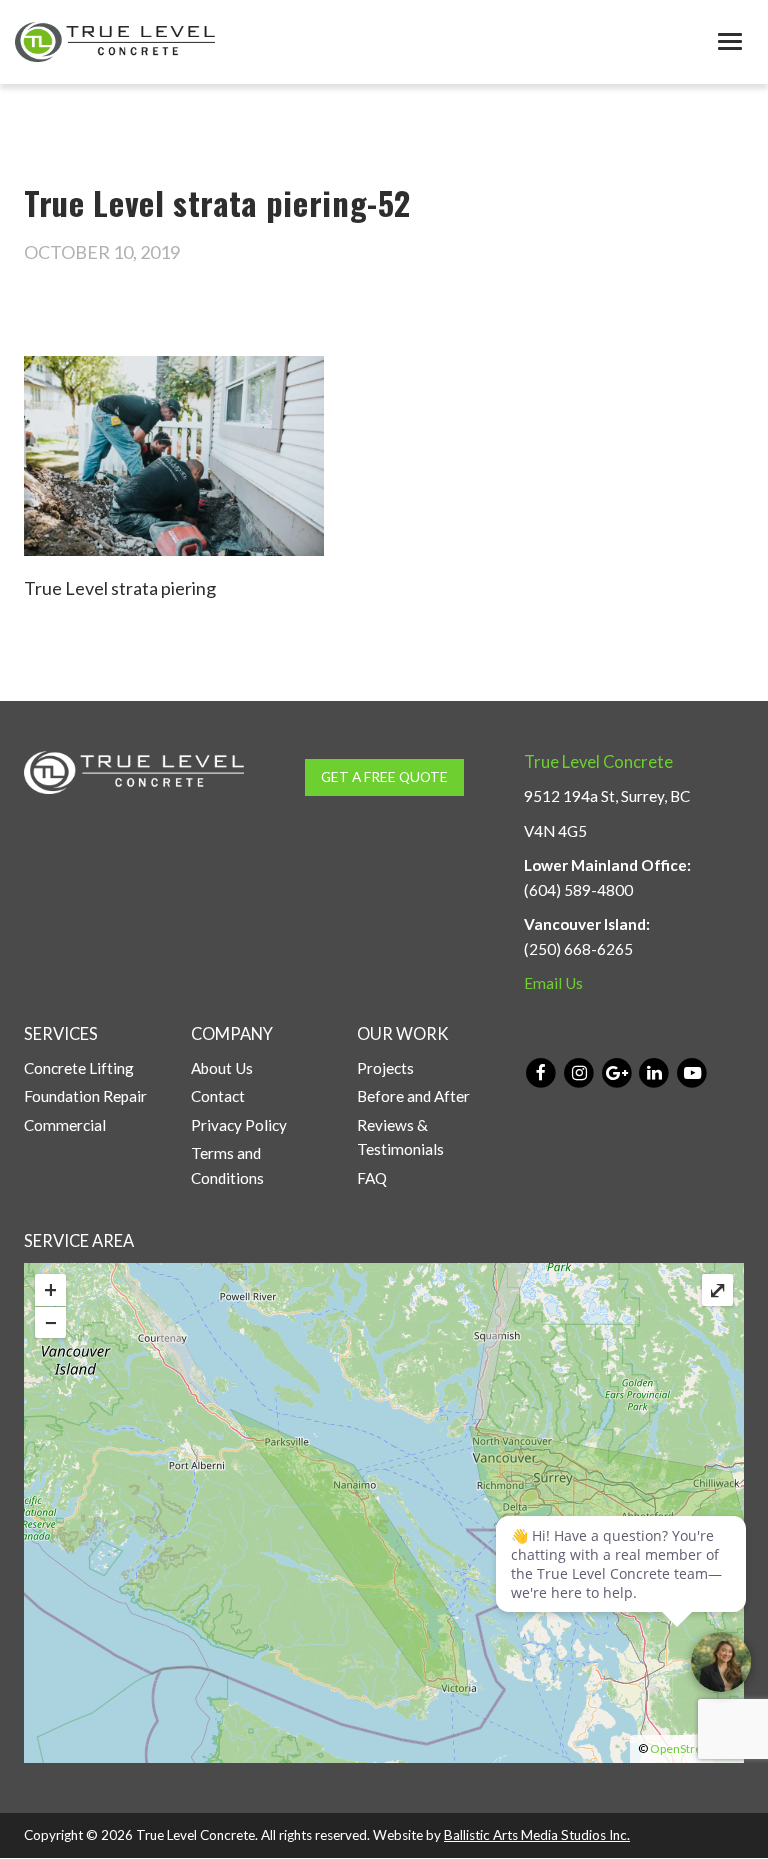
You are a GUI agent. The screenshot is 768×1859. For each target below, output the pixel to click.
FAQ (372, 1178)
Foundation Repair (85, 1096)
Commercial (65, 1125)
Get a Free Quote (384, 776)
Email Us (553, 983)
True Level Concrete (598, 762)
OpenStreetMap (693, 1748)
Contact (218, 1096)
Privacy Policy (239, 1125)
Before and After (413, 1096)
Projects (385, 1068)
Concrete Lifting (79, 1068)
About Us (222, 1068)
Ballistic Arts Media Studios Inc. (537, 1835)
